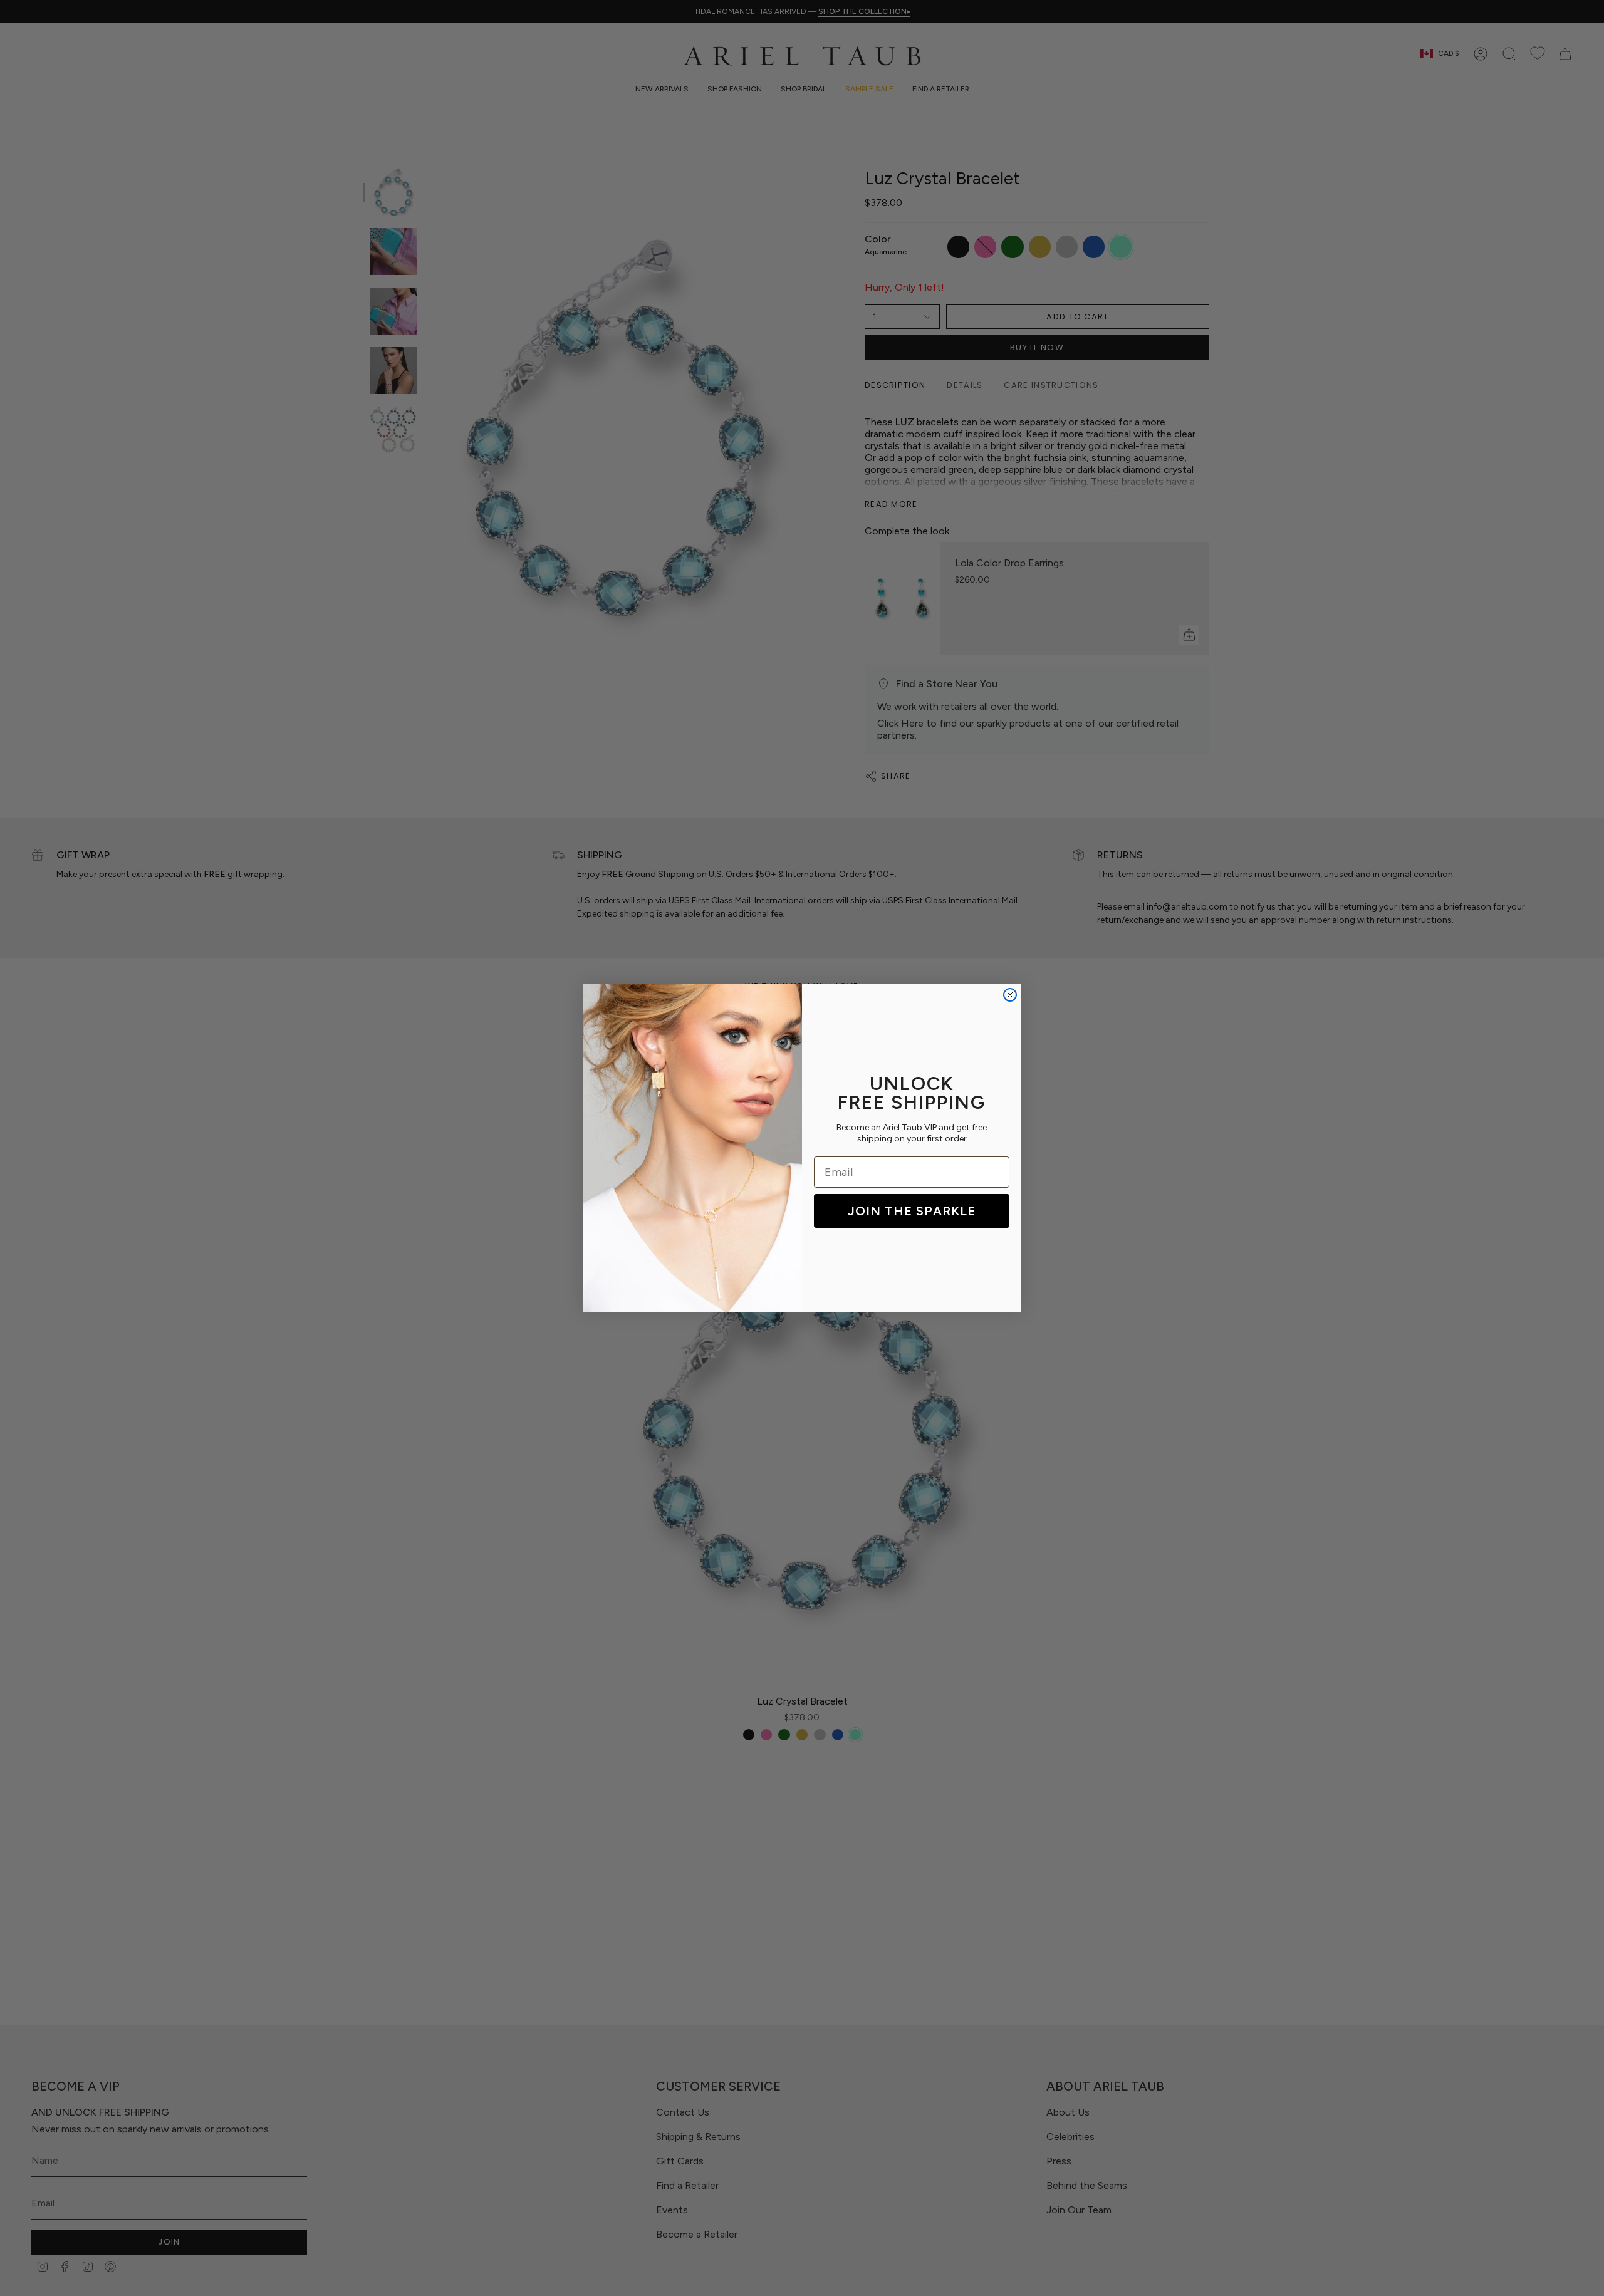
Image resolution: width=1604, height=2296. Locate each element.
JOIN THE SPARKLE (912, 1211)
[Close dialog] (1010, 995)
